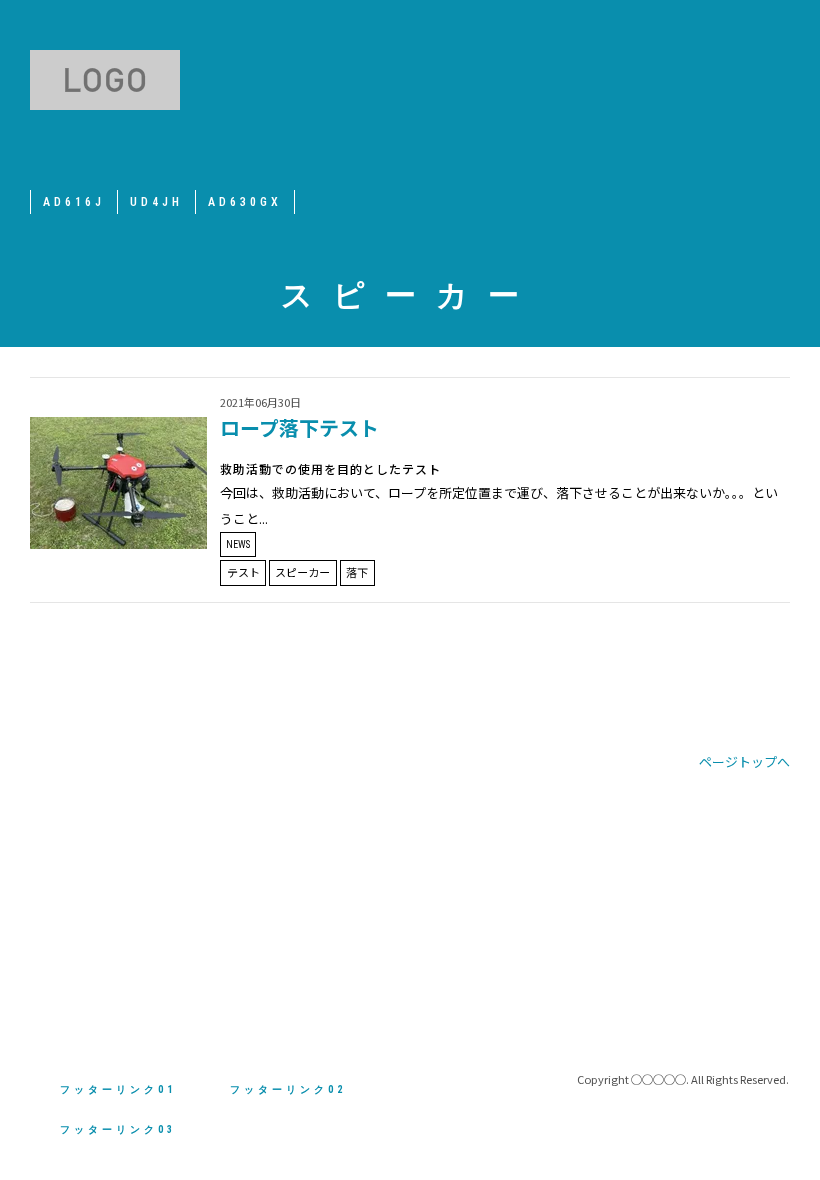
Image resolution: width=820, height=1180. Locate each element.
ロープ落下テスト (299, 427)
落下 (357, 572)
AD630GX (245, 202)
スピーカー (302, 572)
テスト (243, 572)
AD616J (74, 202)
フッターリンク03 (118, 1129)
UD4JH (156, 202)
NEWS (238, 544)
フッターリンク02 (288, 1089)
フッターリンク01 (118, 1089)
